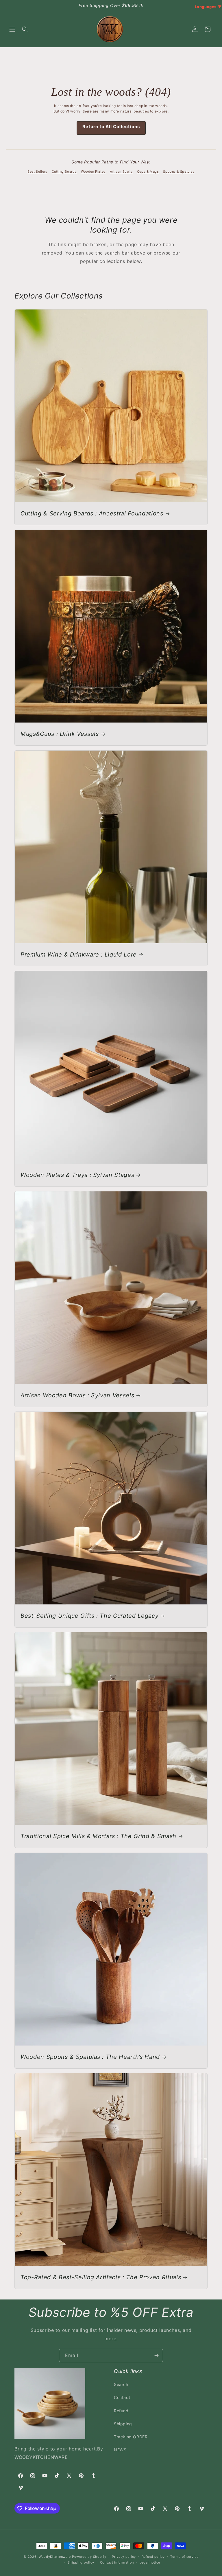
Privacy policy (124, 2557)
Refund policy (153, 2557)
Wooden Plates (93, 172)
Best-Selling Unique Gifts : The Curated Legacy (89, 1616)
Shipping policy (81, 2562)
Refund (121, 2411)
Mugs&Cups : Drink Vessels (60, 734)
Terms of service (184, 2557)
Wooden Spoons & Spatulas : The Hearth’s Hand (90, 2057)
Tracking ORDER (131, 2437)
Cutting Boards (64, 172)
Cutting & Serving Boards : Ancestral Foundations (92, 513)
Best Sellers (37, 172)
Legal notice (150, 2562)
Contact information (117, 2562)
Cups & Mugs (148, 172)
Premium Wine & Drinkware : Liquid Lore (79, 955)
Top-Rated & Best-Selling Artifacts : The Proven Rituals (101, 2277)
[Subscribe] (156, 2355)
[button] (12, 29)
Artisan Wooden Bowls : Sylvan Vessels (77, 1395)
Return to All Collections (111, 127)
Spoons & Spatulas (179, 172)
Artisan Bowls (121, 172)
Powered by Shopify (89, 2557)
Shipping (123, 2424)
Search (121, 2384)
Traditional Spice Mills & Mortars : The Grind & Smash (98, 1836)
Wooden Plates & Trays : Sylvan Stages (77, 1175)
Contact (122, 2397)
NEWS (120, 2450)
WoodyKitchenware (55, 2557)
